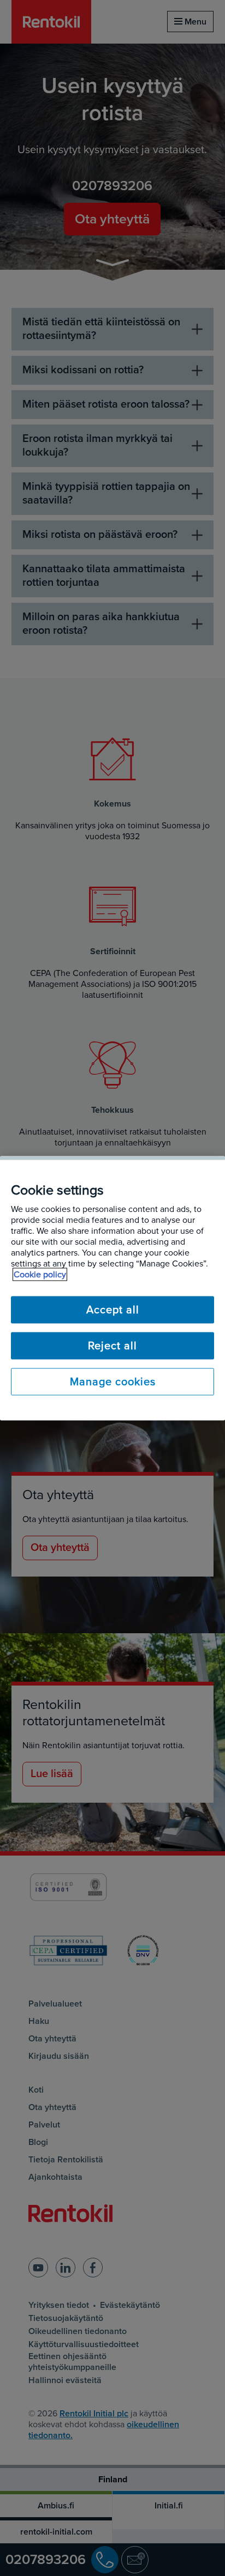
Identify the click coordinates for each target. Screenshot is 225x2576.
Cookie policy (40, 1274)
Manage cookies (113, 1381)
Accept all (113, 1310)
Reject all (112, 1345)
